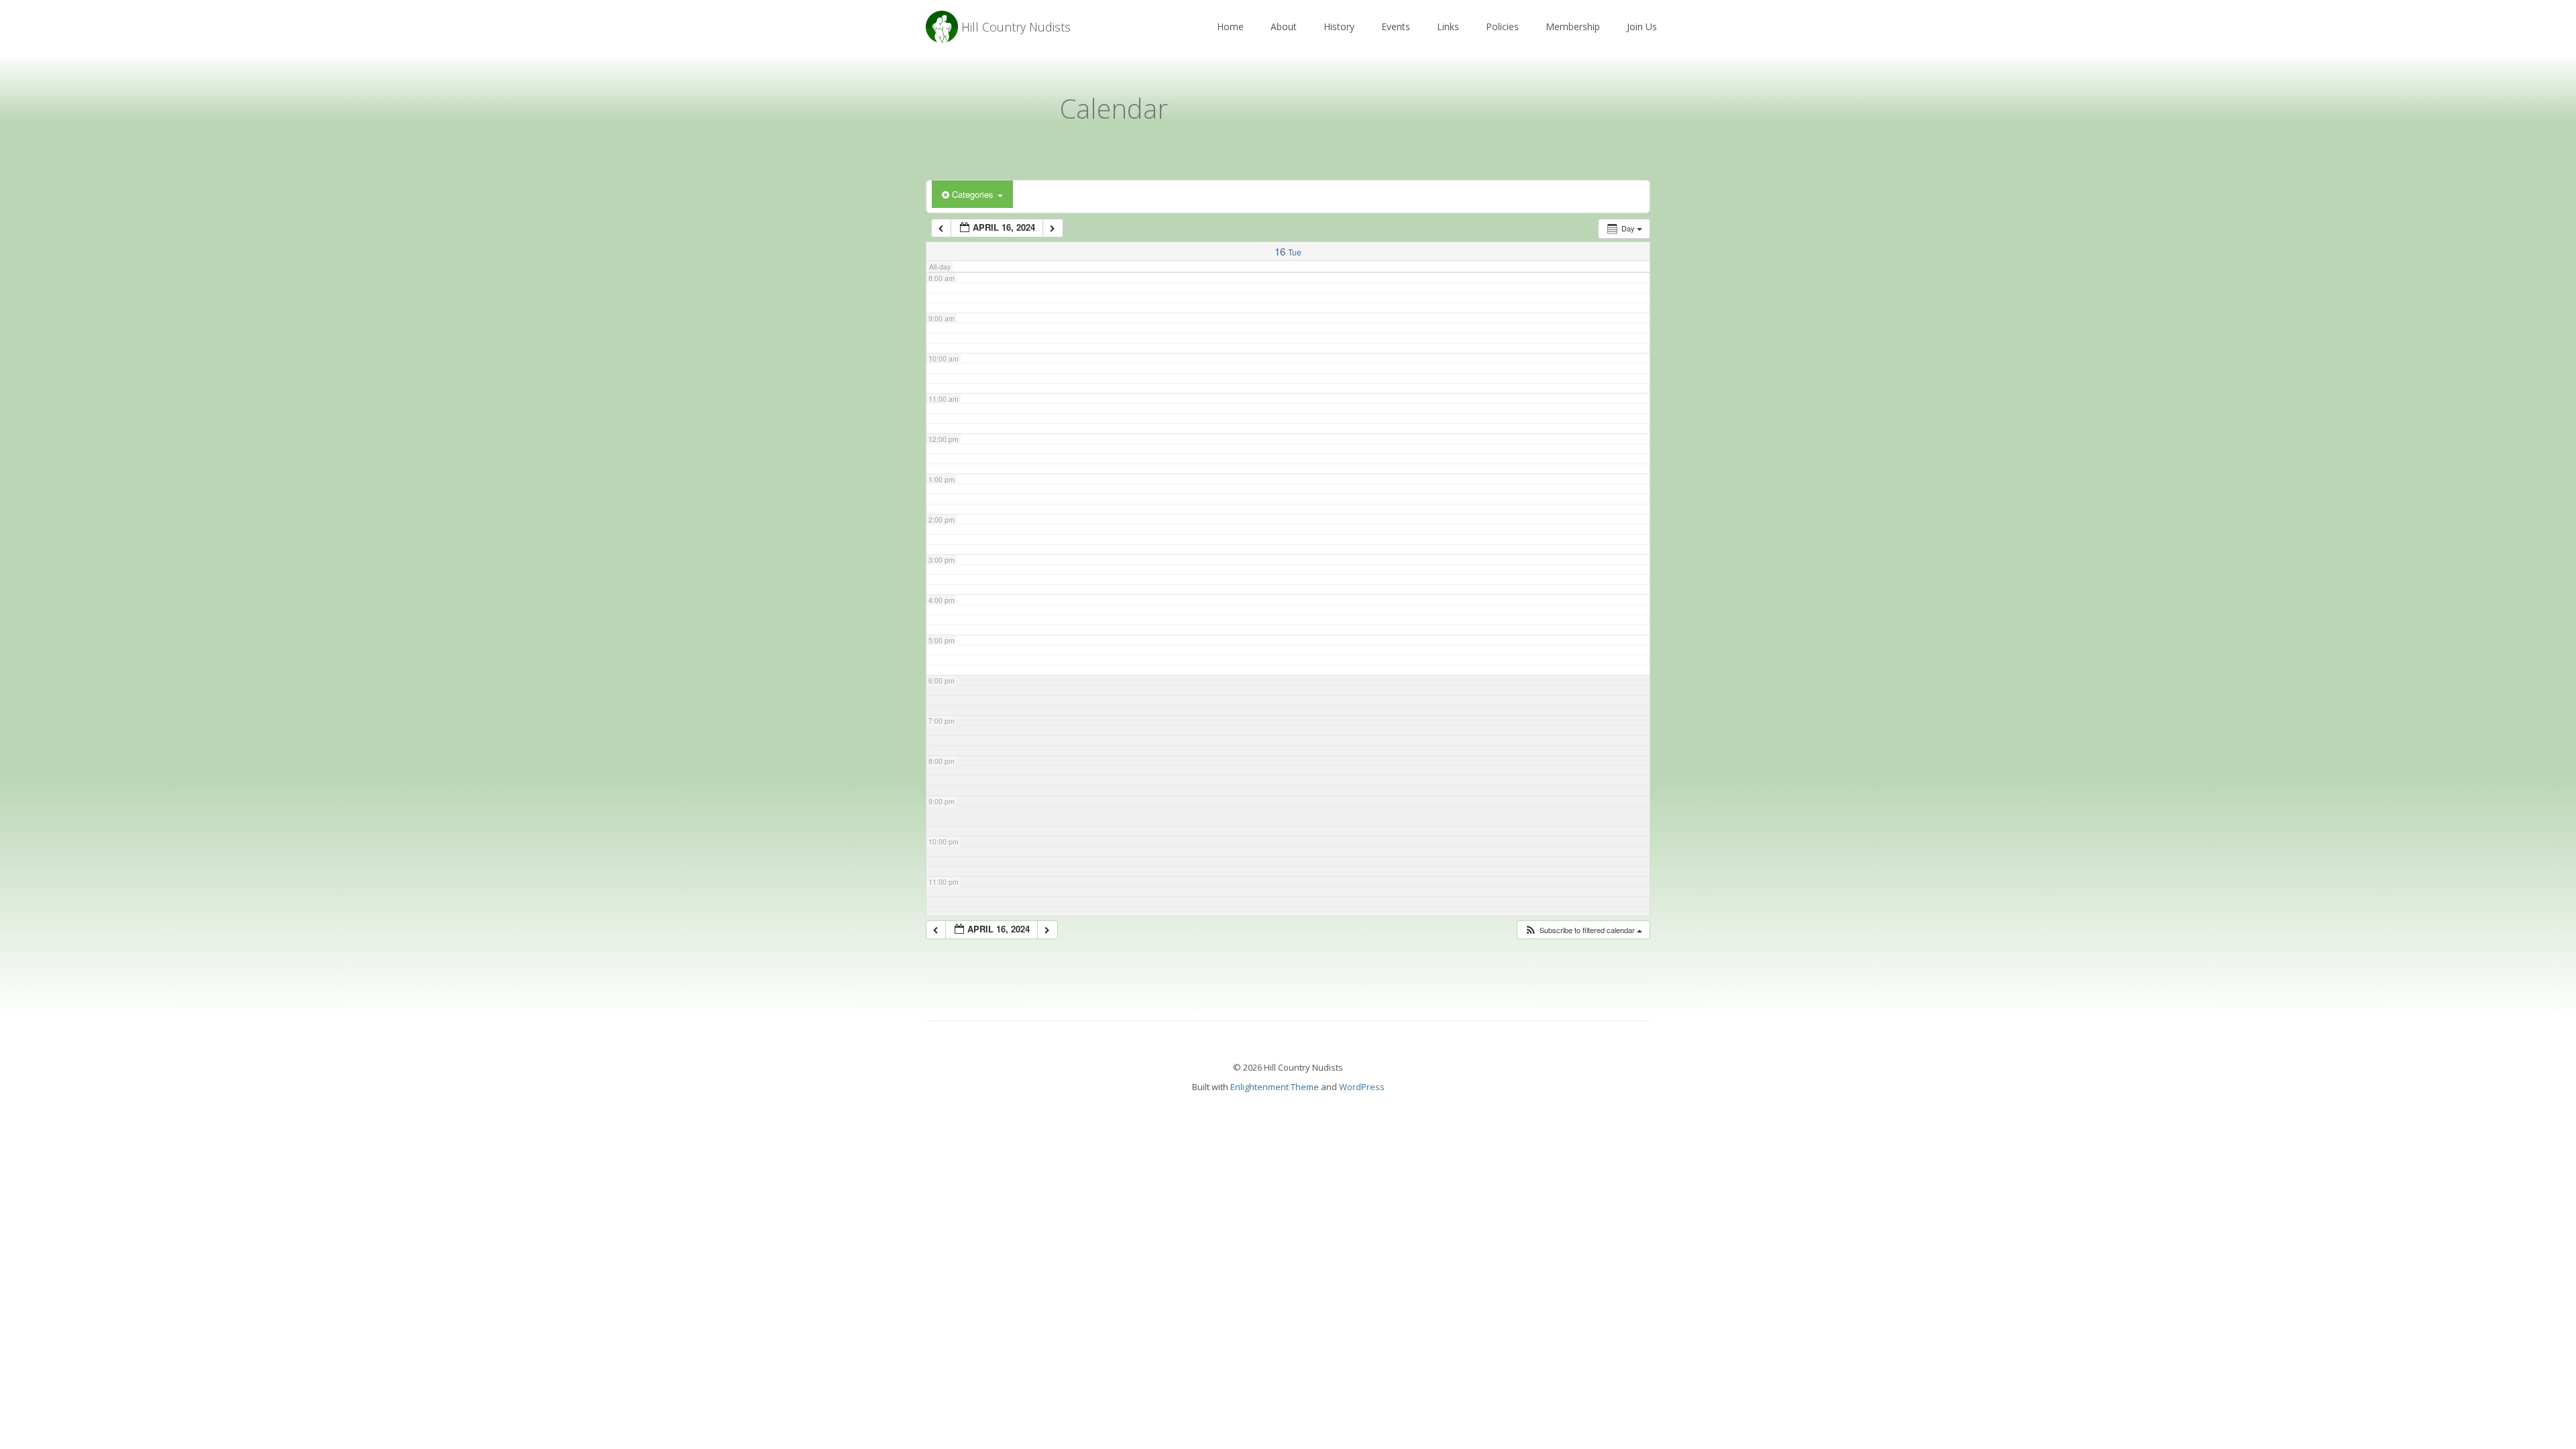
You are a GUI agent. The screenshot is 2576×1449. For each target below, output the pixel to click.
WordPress (1362, 1087)
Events (1396, 26)
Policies (1502, 26)
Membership (1573, 26)
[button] (1583, 930)
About (1284, 26)
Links (1448, 26)
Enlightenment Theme (1275, 1087)
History (1339, 26)
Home (1230, 26)
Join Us (1642, 26)
